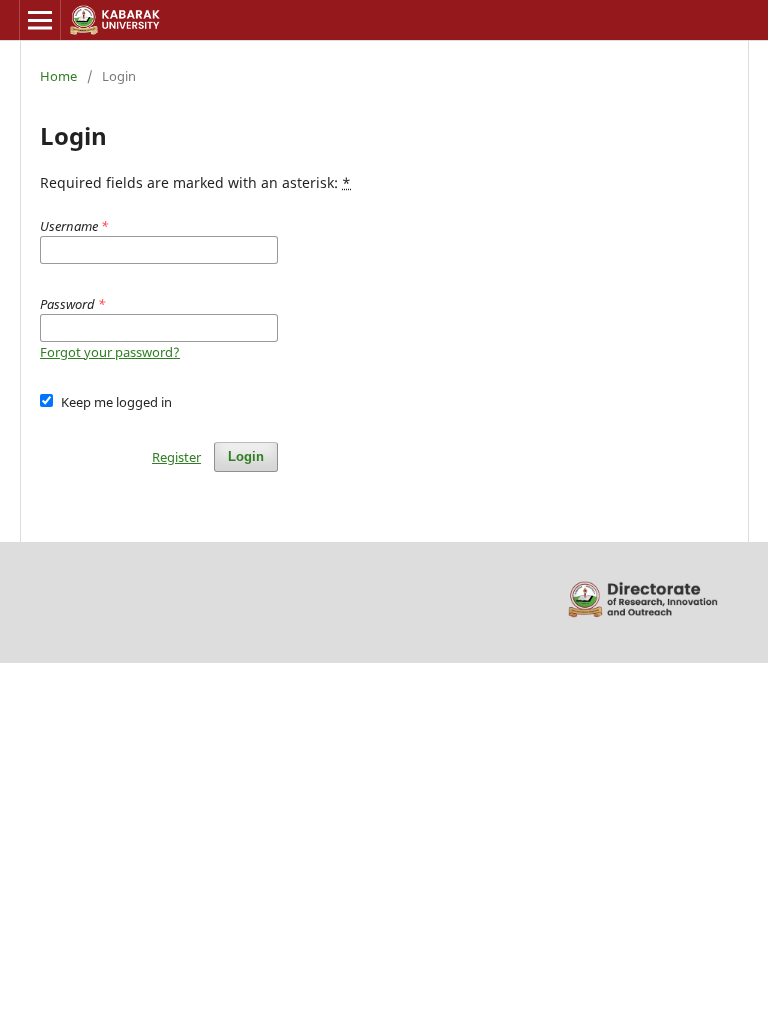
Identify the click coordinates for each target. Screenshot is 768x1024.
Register (176, 457)
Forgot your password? (110, 352)
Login (246, 456)
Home (58, 76)
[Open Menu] (40, 20)
